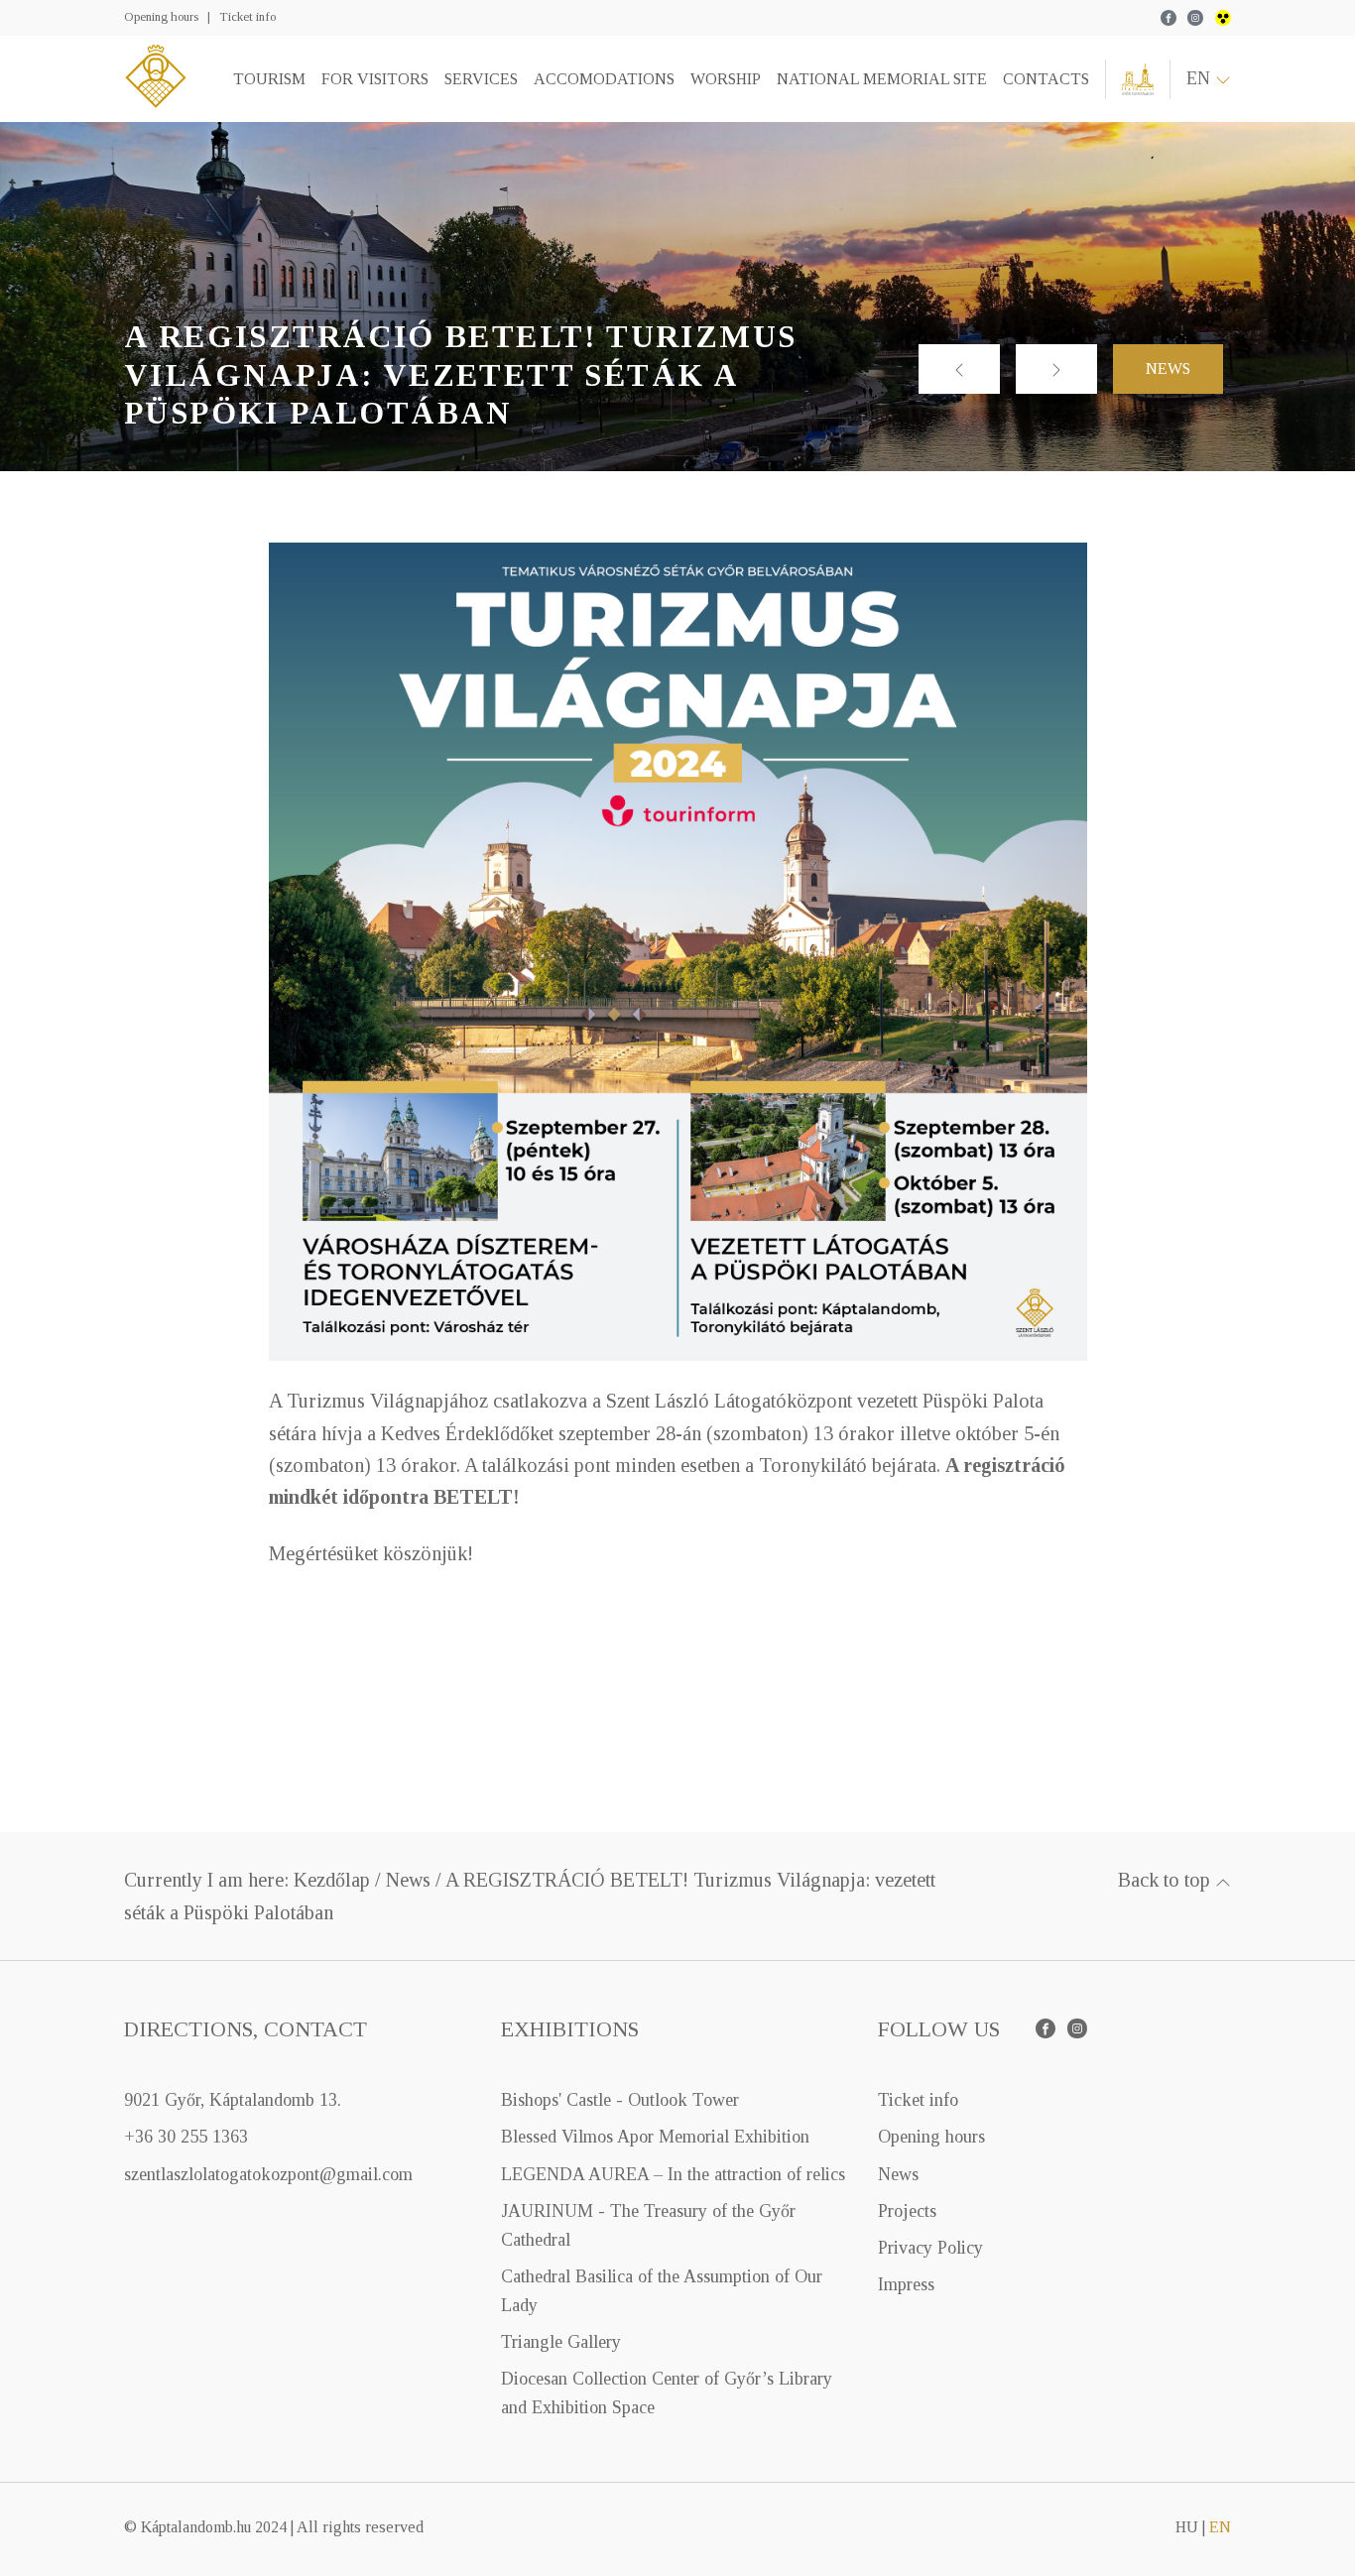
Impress (906, 2284)
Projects (907, 2211)
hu (1187, 2527)
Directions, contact (246, 2029)
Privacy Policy (930, 2248)
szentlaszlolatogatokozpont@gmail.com (268, 2174)
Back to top (1167, 1880)
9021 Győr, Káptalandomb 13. (233, 2100)
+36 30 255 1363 (186, 2137)
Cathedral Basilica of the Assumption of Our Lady (662, 2291)
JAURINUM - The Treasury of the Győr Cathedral (648, 2225)
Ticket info (247, 16)
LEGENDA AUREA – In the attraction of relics (673, 2174)
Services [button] (481, 79)
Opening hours (161, 16)
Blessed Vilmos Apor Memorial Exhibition (655, 2137)
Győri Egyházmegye (1138, 79)
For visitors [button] (375, 79)
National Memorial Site (882, 79)
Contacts (1046, 79)
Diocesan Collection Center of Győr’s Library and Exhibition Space (667, 2393)
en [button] (1201, 78)
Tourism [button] (269, 79)
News (1168, 368)
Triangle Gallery (561, 2342)
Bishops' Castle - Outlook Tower (620, 2100)
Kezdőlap (332, 1880)
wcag (1223, 18)
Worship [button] (726, 79)
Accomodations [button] (604, 79)
